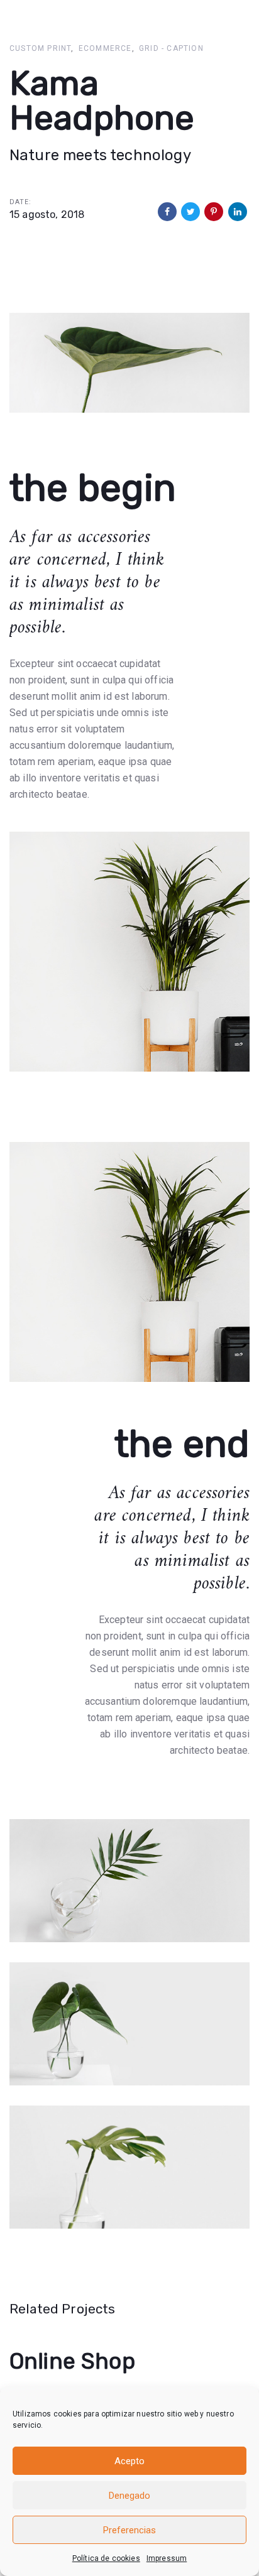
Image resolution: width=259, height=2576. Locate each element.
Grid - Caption (171, 48)
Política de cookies (106, 2558)
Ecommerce (105, 48)
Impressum (167, 2558)
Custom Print (40, 48)
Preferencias (129, 2530)
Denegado (129, 2496)
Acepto (129, 2461)
